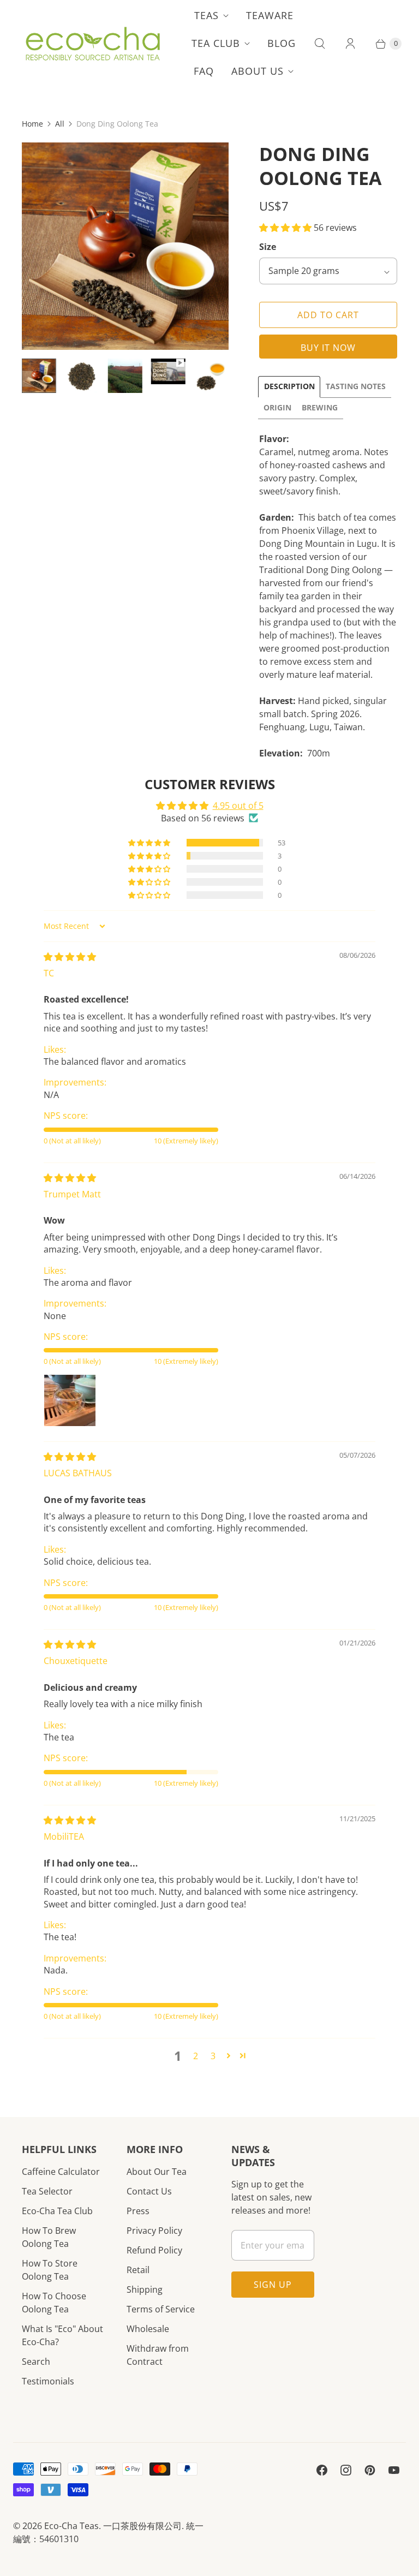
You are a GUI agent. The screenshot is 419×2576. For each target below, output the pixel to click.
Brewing (320, 407)
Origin (277, 407)
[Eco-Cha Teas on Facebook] (322, 2470)
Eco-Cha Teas (71, 2526)
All (60, 124)
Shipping (145, 2289)
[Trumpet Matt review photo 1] (70, 1400)
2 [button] (196, 2056)
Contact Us (149, 2191)
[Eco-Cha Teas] (92, 44)
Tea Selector (47, 2191)
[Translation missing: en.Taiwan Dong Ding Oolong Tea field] (125, 376)
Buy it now (328, 348)
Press (138, 2211)
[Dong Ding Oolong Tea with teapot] (125, 246)
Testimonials (48, 2381)
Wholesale (148, 2329)
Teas (206, 15)
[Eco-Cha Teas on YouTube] (394, 2470)
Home (32, 124)
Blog (282, 43)
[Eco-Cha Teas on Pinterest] (370, 2470)
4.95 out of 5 (238, 806)
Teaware (270, 15)
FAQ (204, 71)
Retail (138, 2270)
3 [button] (213, 2056)
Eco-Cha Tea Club (57, 2211)
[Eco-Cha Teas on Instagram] (346, 2470)
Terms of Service (161, 2309)
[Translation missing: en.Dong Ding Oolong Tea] (211, 376)
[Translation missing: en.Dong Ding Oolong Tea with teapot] (39, 376)
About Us (258, 71)
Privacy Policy (154, 2231)
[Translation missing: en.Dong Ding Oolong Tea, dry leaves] (82, 376)
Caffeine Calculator (61, 2172)
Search (36, 2362)
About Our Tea (157, 2172)
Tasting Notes (356, 386)
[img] (70, 957)
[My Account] (350, 44)
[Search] (320, 44)
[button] (286, 228)
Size (268, 247)
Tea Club (216, 43)
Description (289, 386)
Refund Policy (154, 2250)
